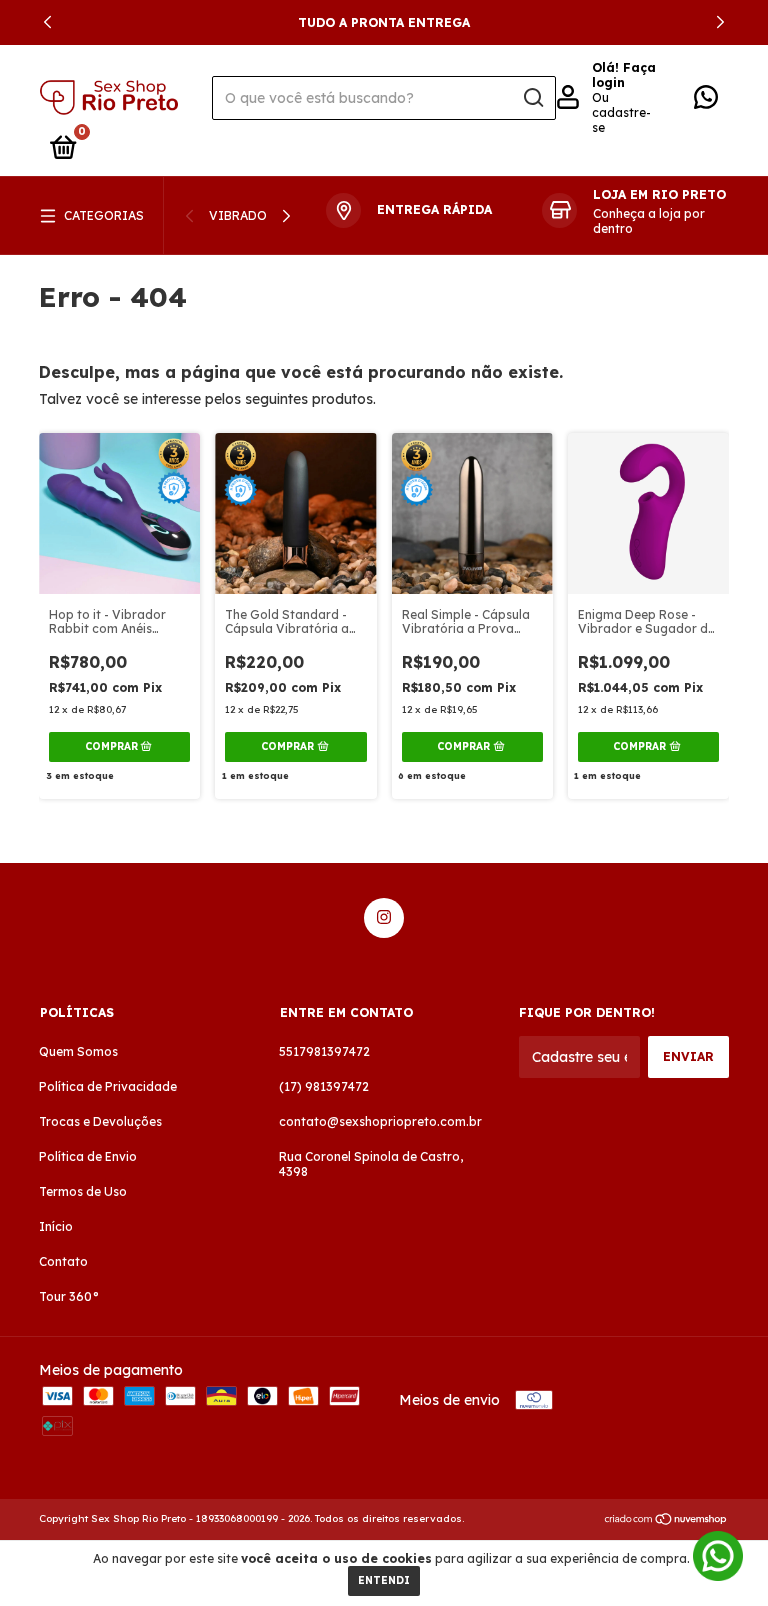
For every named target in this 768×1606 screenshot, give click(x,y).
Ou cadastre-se (621, 112)
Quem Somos (78, 1051)
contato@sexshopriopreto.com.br (380, 1121)
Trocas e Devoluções (100, 1121)
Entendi (384, 1580)
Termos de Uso (83, 1191)
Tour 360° (69, 1296)
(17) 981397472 (324, 1086)
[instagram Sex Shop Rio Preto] (384, 918)
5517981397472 (324, 1051)
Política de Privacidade (108, 1086)
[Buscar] (532, 98)
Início (56, 1226)
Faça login (624, 75)
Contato (63, 1261)
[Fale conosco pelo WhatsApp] (706, 101)
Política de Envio (88, 1156)
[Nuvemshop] (666, 1521)
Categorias (104, 215)
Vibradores (249, 215)
